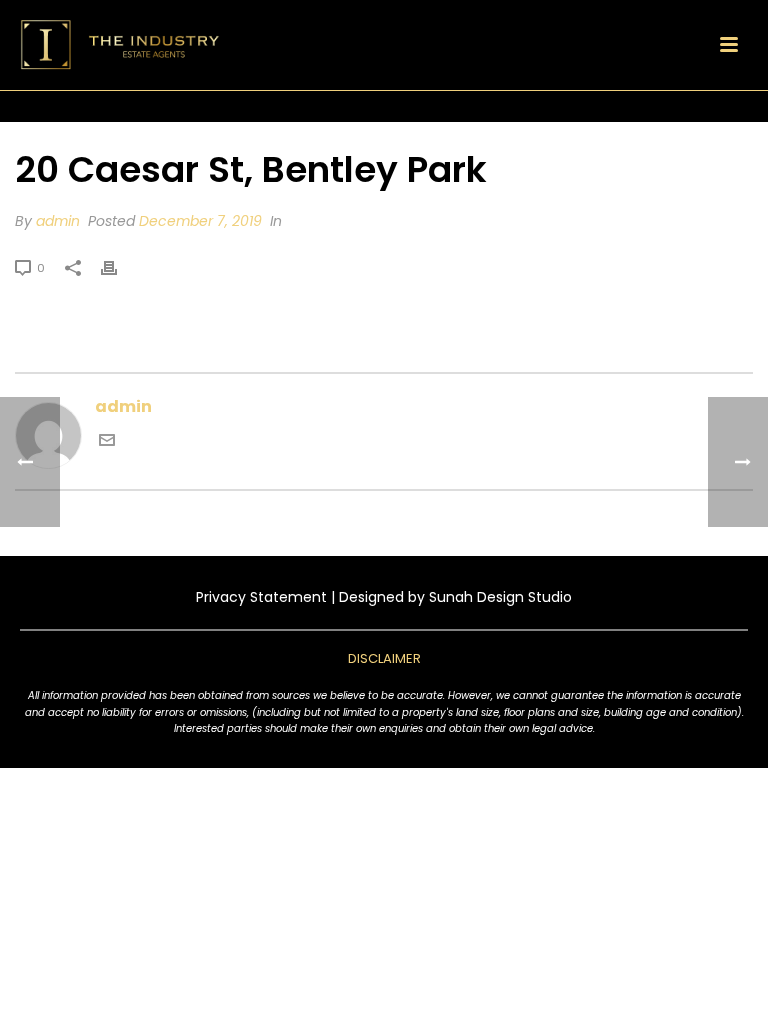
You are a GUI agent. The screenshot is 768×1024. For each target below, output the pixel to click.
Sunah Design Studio (500, 597)
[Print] (119, 267)
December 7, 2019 (200, 221)
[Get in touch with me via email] (107, 442)
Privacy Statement (261, 597)
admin (58, 221)
